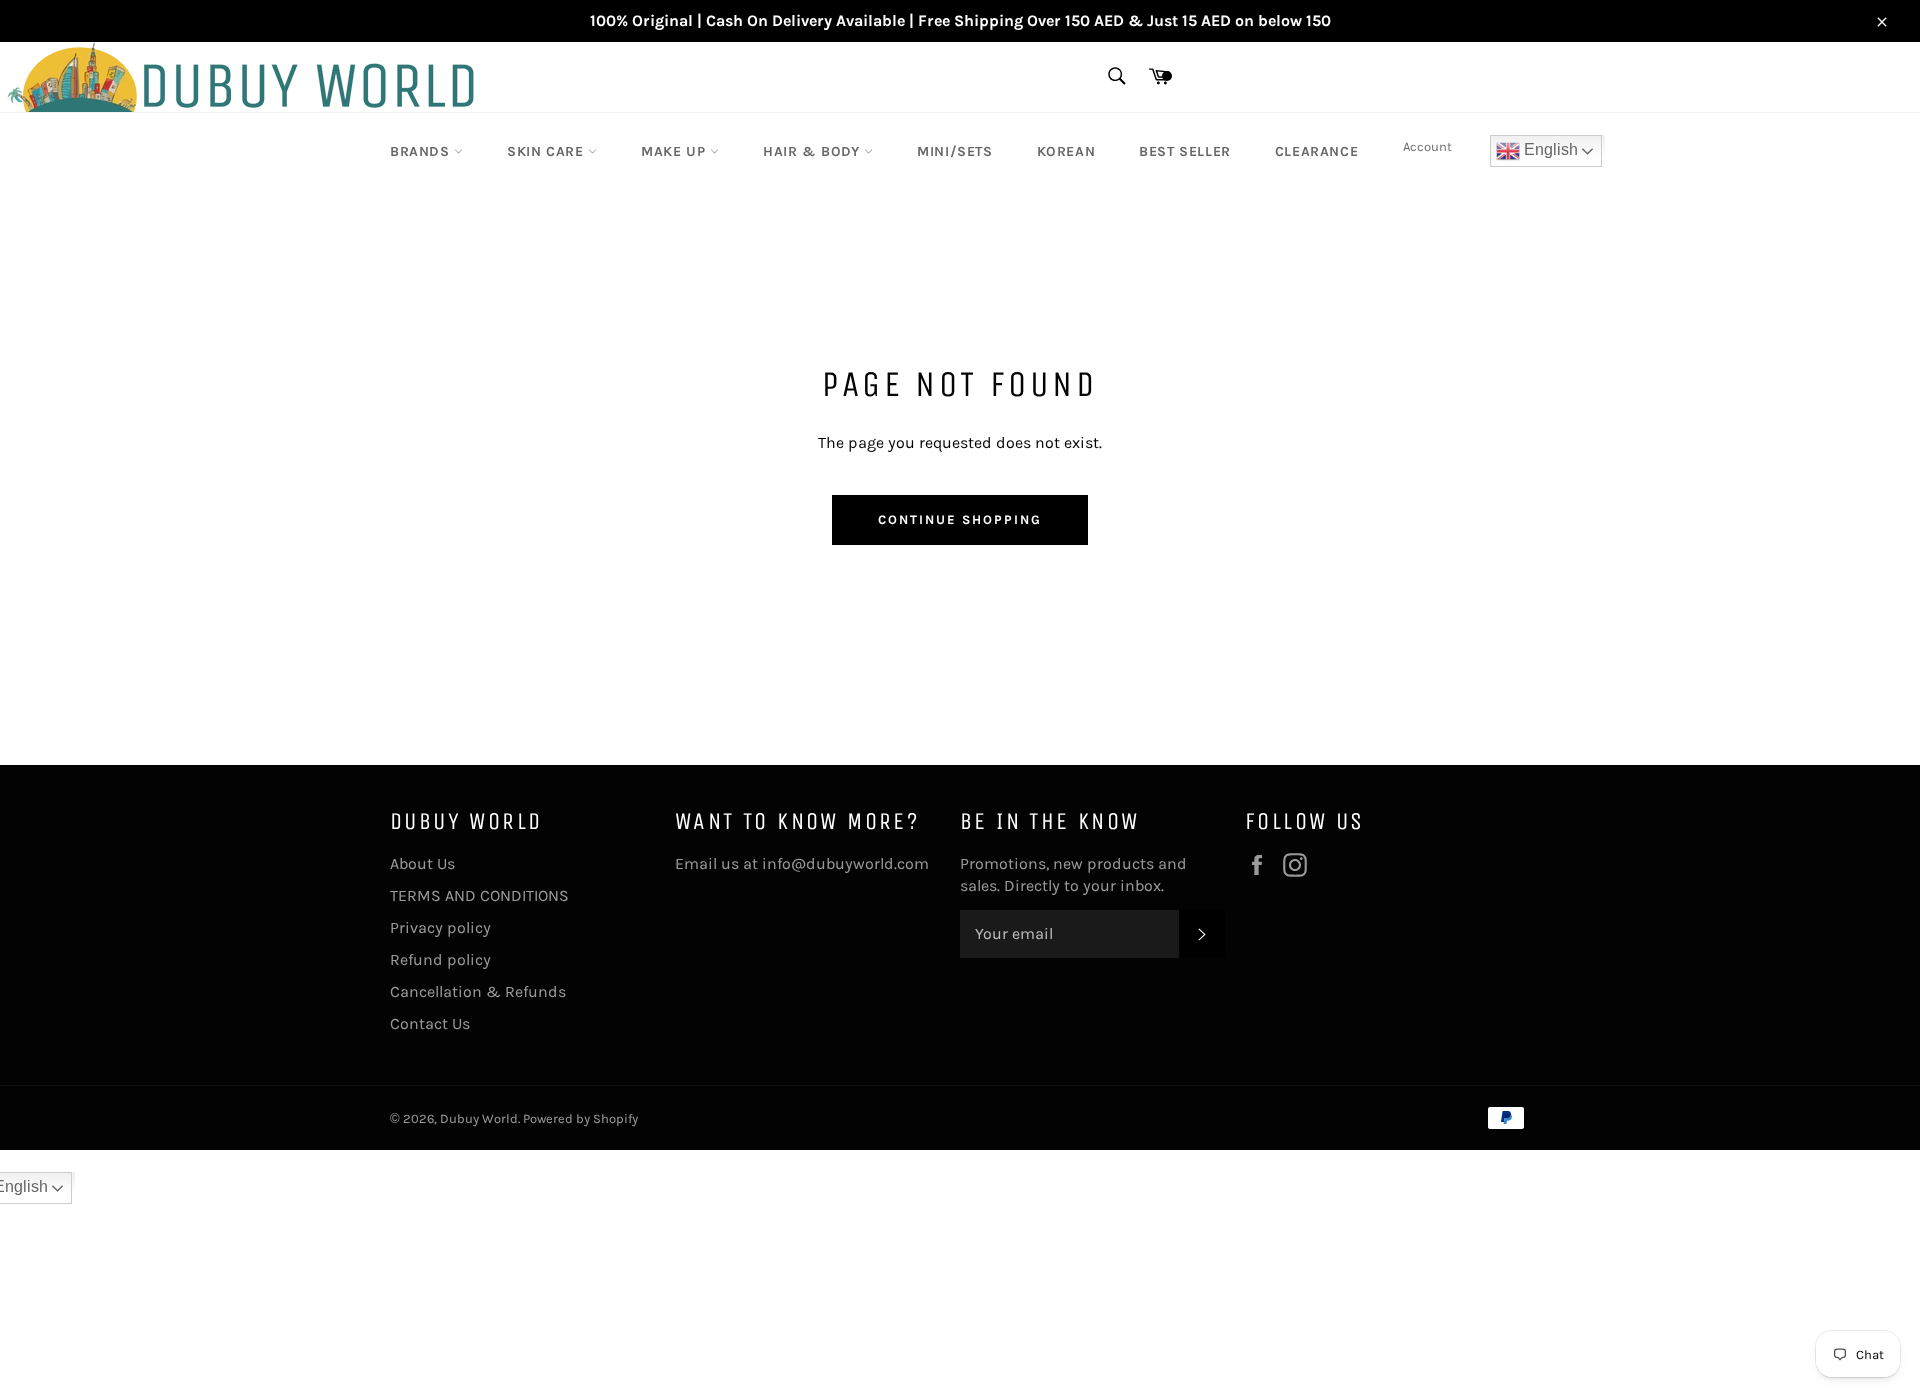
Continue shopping (959, 519)
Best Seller (1185, 151)
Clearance (1316, 151)
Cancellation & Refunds (478, 991)
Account (1427, 146)
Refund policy (440, 959)
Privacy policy (440, 927)
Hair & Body (813, 151)
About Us (422, 863)
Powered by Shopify (580, 1118)
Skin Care (547, 151)
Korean (1066, 151)
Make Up (675, 151)
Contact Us (430, 1023)
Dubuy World (479, 1118)
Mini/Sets (954, 151)
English (1549, 149)
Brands (422, 151)
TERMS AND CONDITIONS (479, 895)
